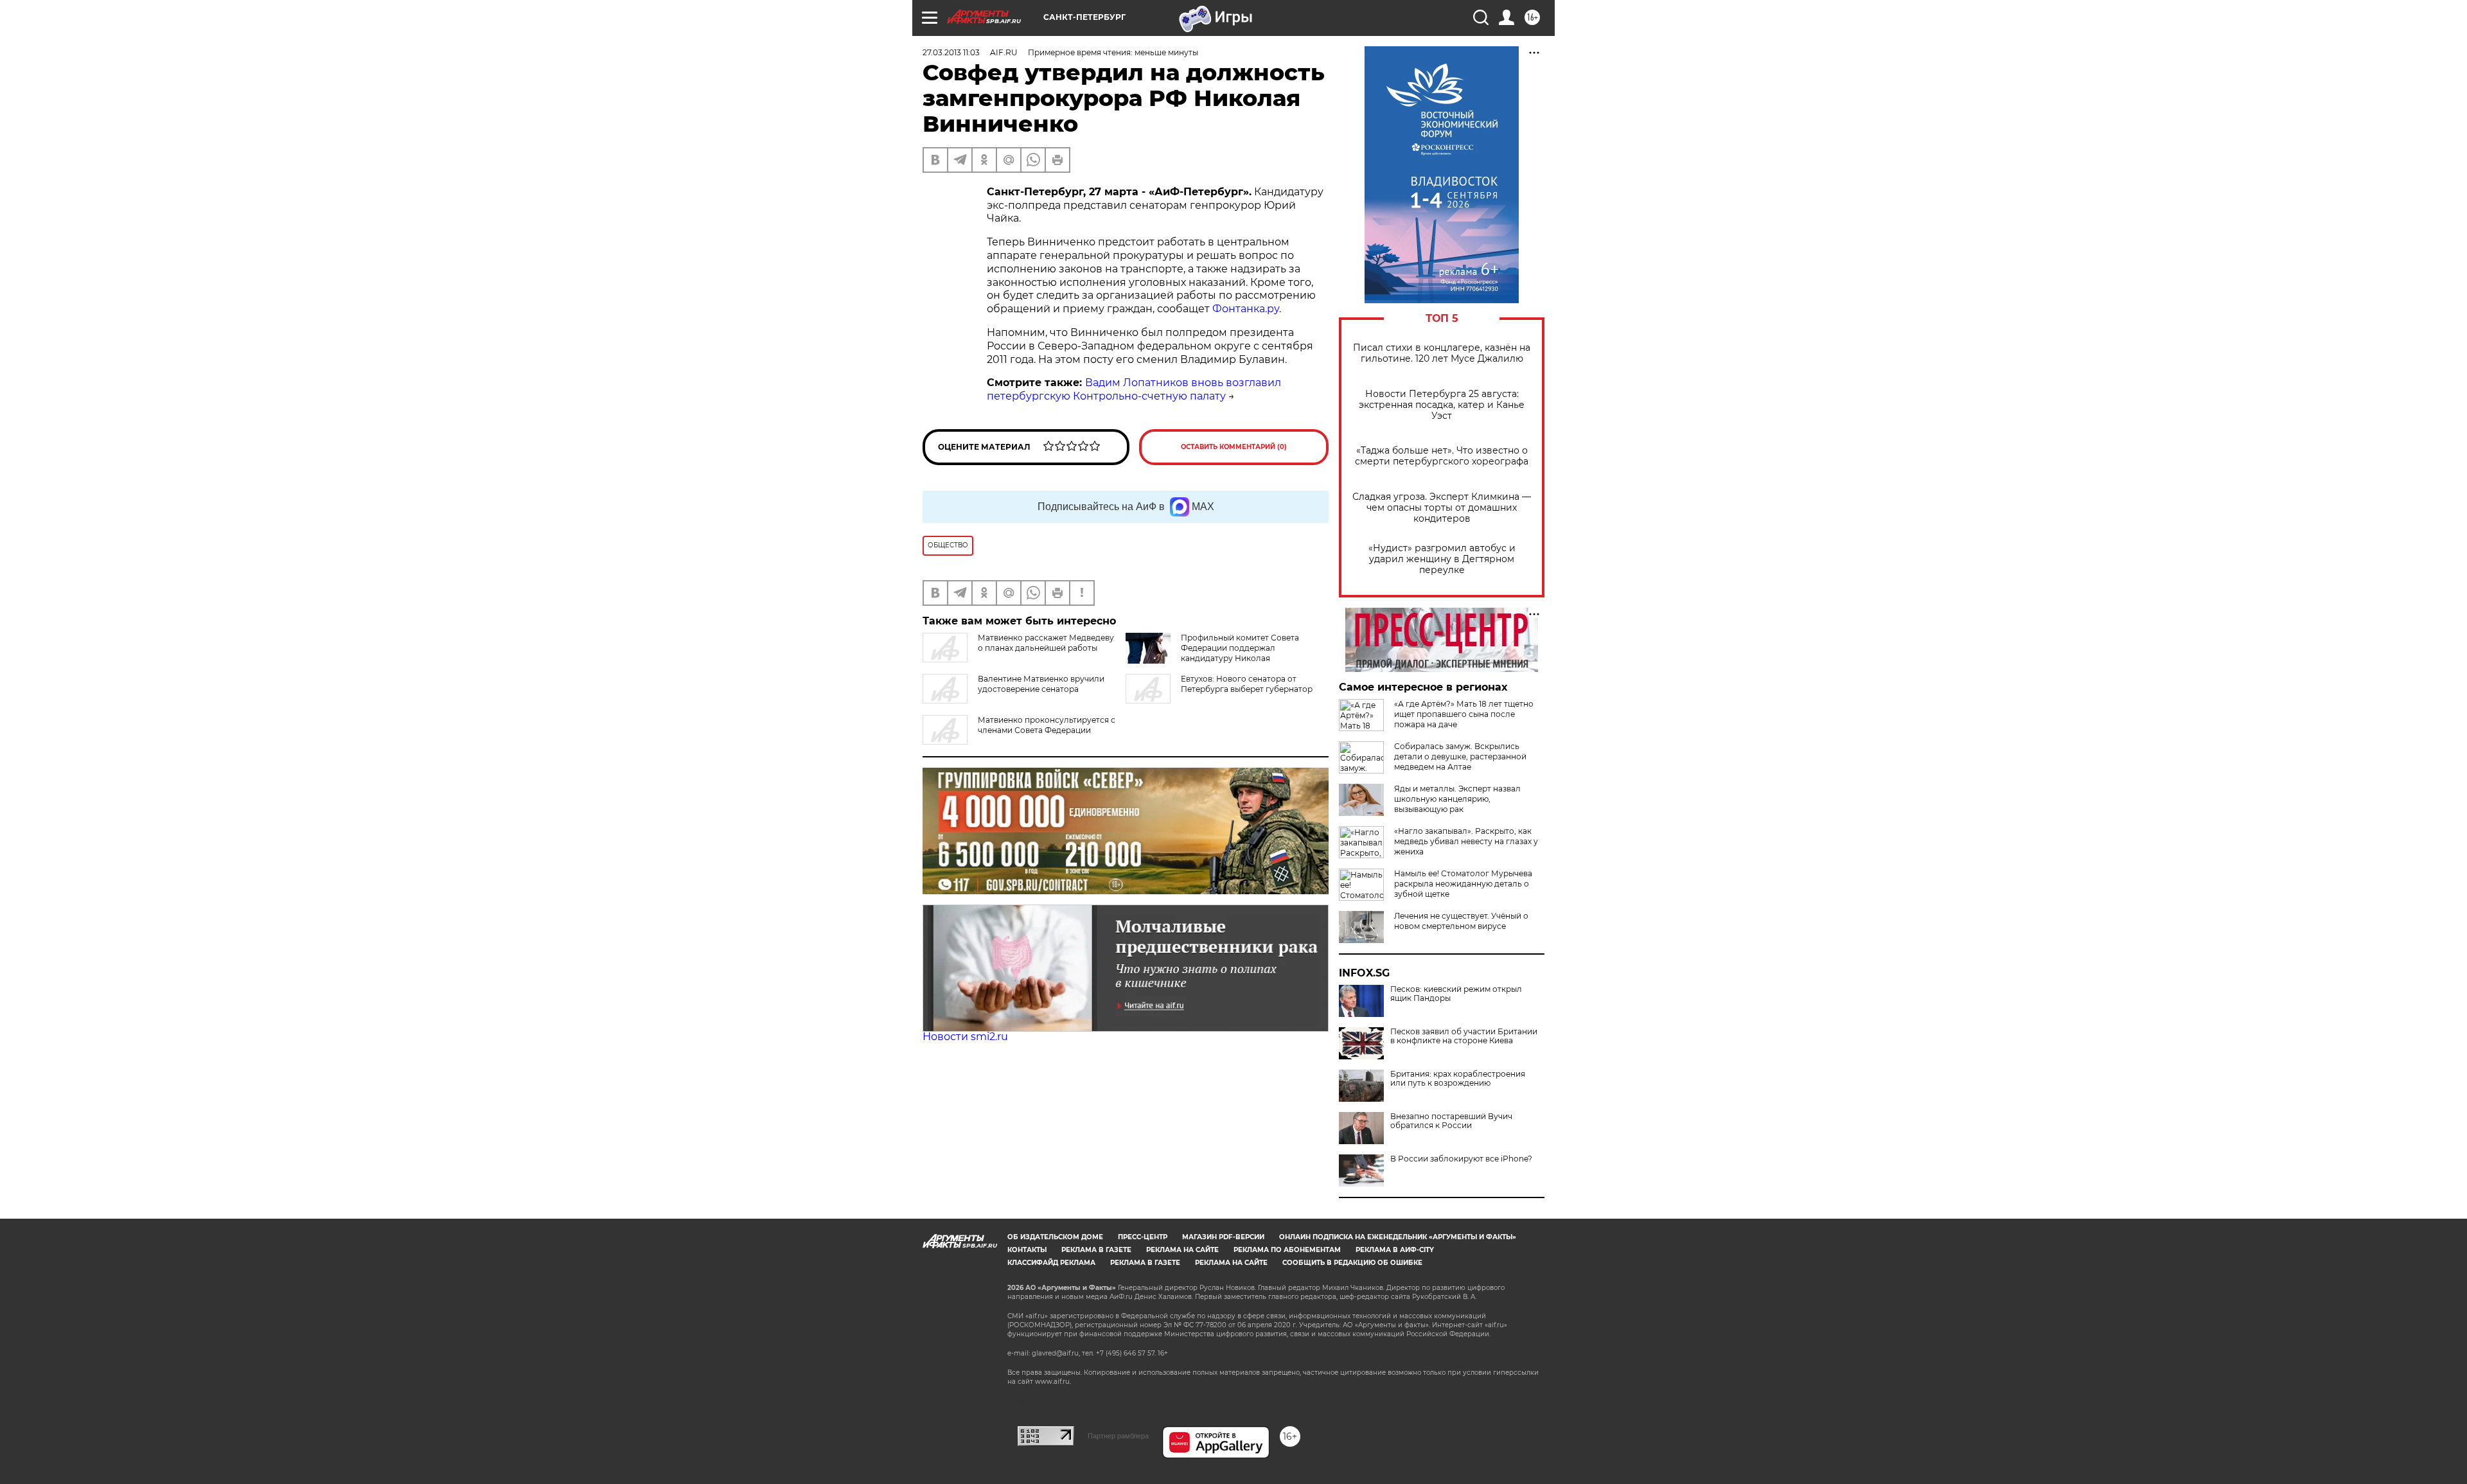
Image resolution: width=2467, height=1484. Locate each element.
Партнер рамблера (1118, 1436)
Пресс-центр (1143, 1237)
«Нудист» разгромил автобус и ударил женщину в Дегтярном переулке (1442, 559)
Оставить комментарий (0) (1234, 447)
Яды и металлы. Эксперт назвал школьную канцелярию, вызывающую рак (1457, 799)
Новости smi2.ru (965, 1037)
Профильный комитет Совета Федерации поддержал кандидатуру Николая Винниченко (1240, 653)
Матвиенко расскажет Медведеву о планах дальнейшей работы (1046, 643)
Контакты (1027, 1250)
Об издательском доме (1055, 1237)
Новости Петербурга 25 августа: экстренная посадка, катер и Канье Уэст (1442, 405)
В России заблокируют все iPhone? (1461, 1159)
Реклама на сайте (1182, 1250)
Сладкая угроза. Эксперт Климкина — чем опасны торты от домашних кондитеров (1442, 508)
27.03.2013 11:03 (951, 52)
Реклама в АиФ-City (1395, 1250)
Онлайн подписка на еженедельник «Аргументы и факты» (1398, 1237)
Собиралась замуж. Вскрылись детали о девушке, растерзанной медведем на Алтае (1460, 756)
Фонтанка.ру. (1247, 309)
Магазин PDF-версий (1223, 1237)
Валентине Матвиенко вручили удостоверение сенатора (1041, 684)
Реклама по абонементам (1287, 1250)
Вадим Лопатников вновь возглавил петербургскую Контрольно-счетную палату (1134, 389)
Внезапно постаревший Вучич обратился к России (1451, 1121)
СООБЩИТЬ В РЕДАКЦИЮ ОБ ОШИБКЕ (1352, 1263)
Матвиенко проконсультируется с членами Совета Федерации (1047, 725)
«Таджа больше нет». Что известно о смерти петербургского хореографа (1442, 456)
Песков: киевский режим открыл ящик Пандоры (1456, 994)
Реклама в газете (1096, 1250)
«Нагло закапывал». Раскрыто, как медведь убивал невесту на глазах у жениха (1466, 841)
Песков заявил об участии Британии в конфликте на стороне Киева (1464, 1036)
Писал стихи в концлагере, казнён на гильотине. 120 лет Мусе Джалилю (1442, 353)
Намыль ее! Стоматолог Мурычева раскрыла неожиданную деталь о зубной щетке (1463, 884)
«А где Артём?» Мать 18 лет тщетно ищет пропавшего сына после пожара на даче (1464, 714)
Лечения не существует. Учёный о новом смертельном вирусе (1461, 921)
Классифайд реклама (1051, 1263)
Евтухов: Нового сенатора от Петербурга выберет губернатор (1247, 684)
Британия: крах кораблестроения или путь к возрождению (1458, 1079)
